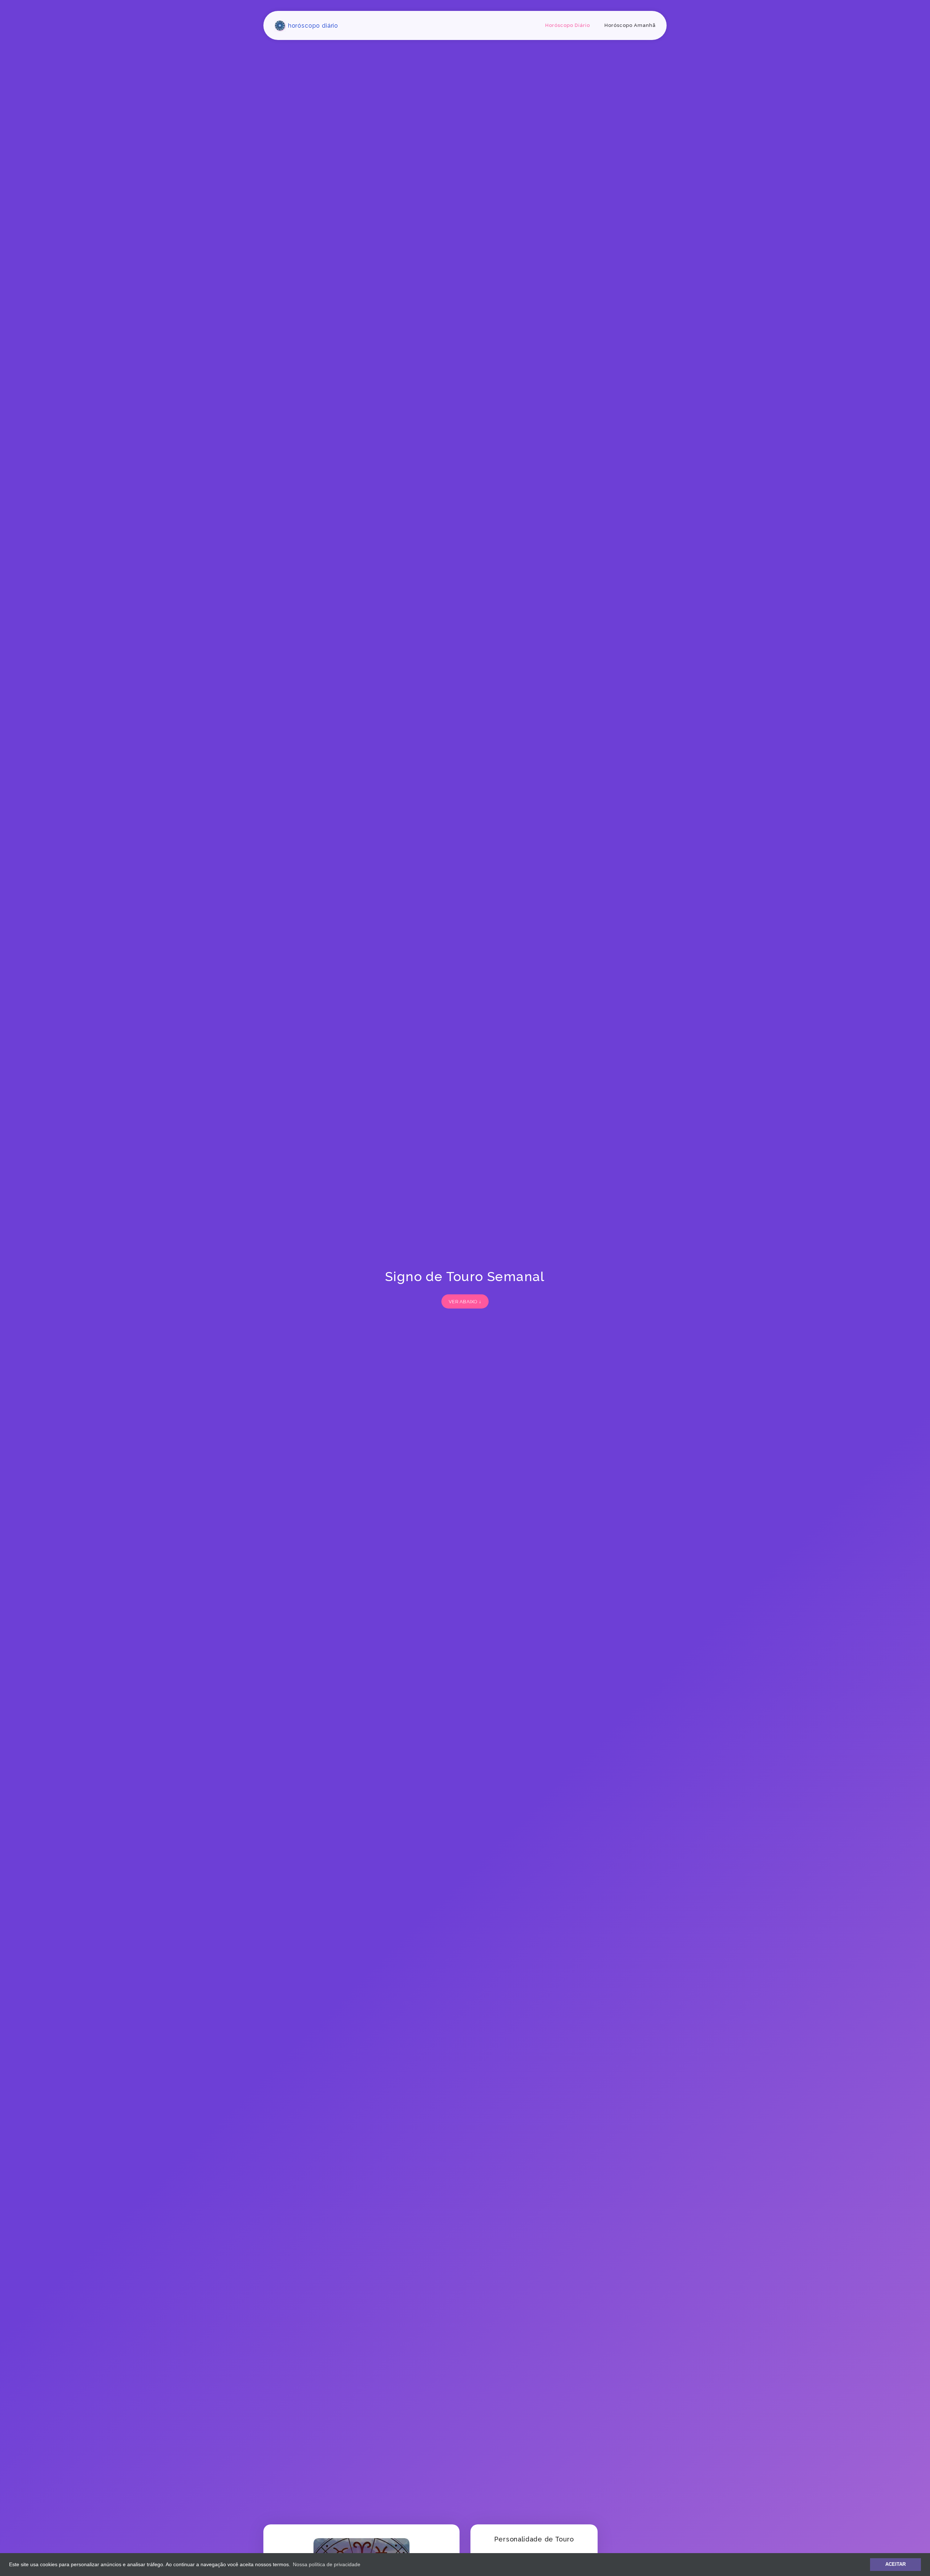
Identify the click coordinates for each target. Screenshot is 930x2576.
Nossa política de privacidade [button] (327, 2564)
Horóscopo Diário (568, 25)
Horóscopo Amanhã (630, 25)
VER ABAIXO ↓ (465, 1302)
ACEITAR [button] (895, 2564)
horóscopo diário (312, 26)
